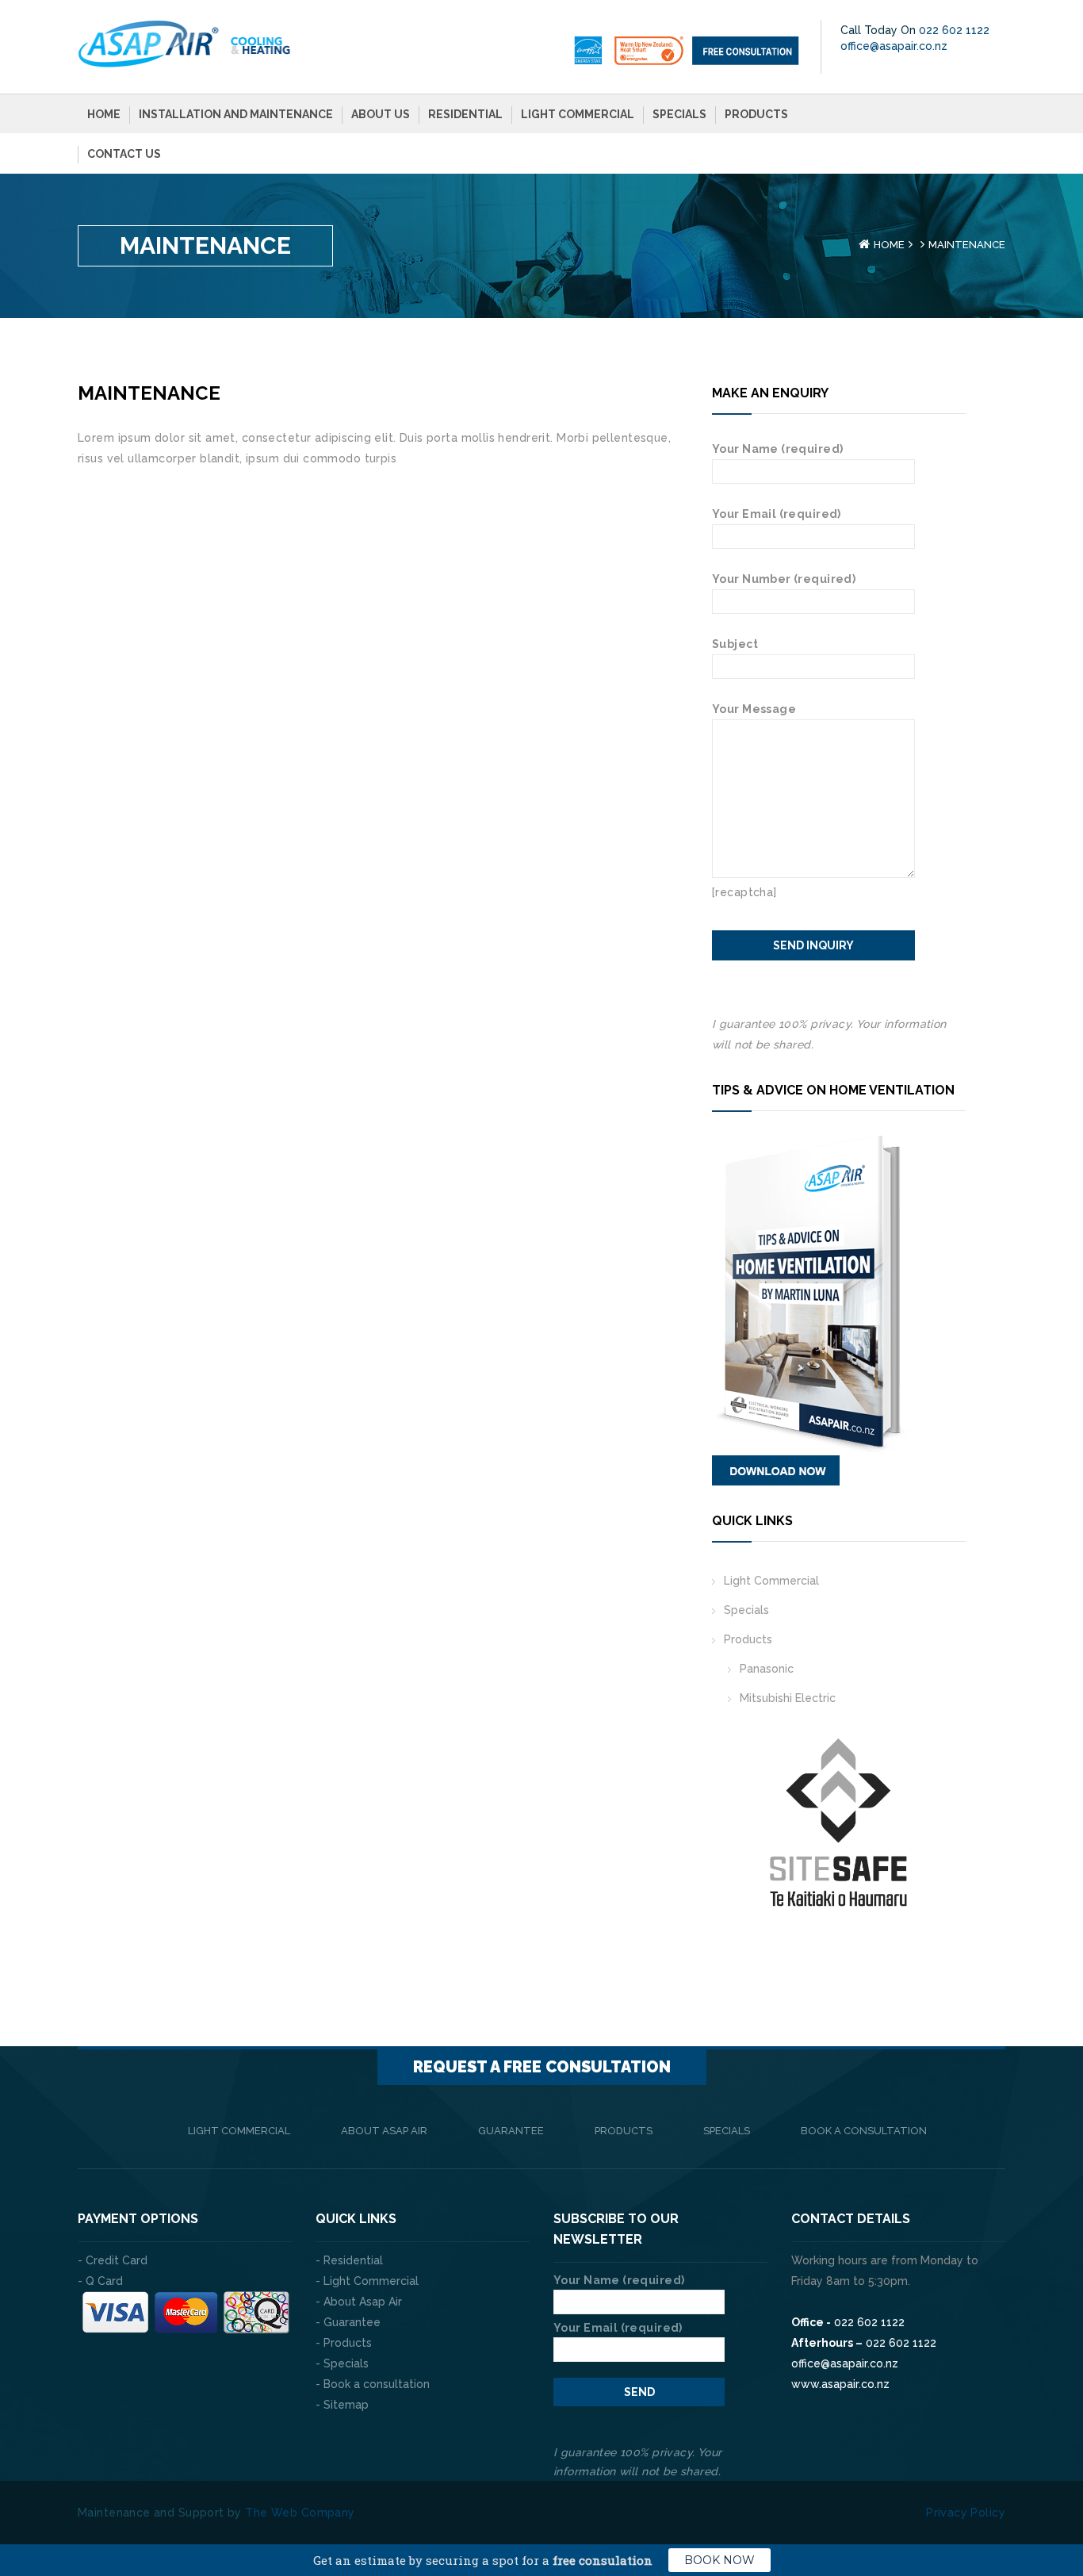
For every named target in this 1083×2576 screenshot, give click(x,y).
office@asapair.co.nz (894, 46)
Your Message (754, 709)
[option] (754, 1836)
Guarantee (511, 2131)
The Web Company (300, 2513)
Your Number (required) (784, 579)
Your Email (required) (777, 514)
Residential (465, 114)
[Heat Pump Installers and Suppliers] (185, 43)
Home (104, 114)
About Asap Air (384, 2131)
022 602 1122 (954, 30)
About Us (381, 114)
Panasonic (767, 1669)
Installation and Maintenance (236, 114)
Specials (679, 114)
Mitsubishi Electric (788, 1698)
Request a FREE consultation (542, 2067)
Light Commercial (578, 114)
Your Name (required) (777, 449)
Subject (735, 644)
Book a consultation (864, 2131)
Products (756, 114)
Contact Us (124, 154)
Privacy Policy (966, 2513)
